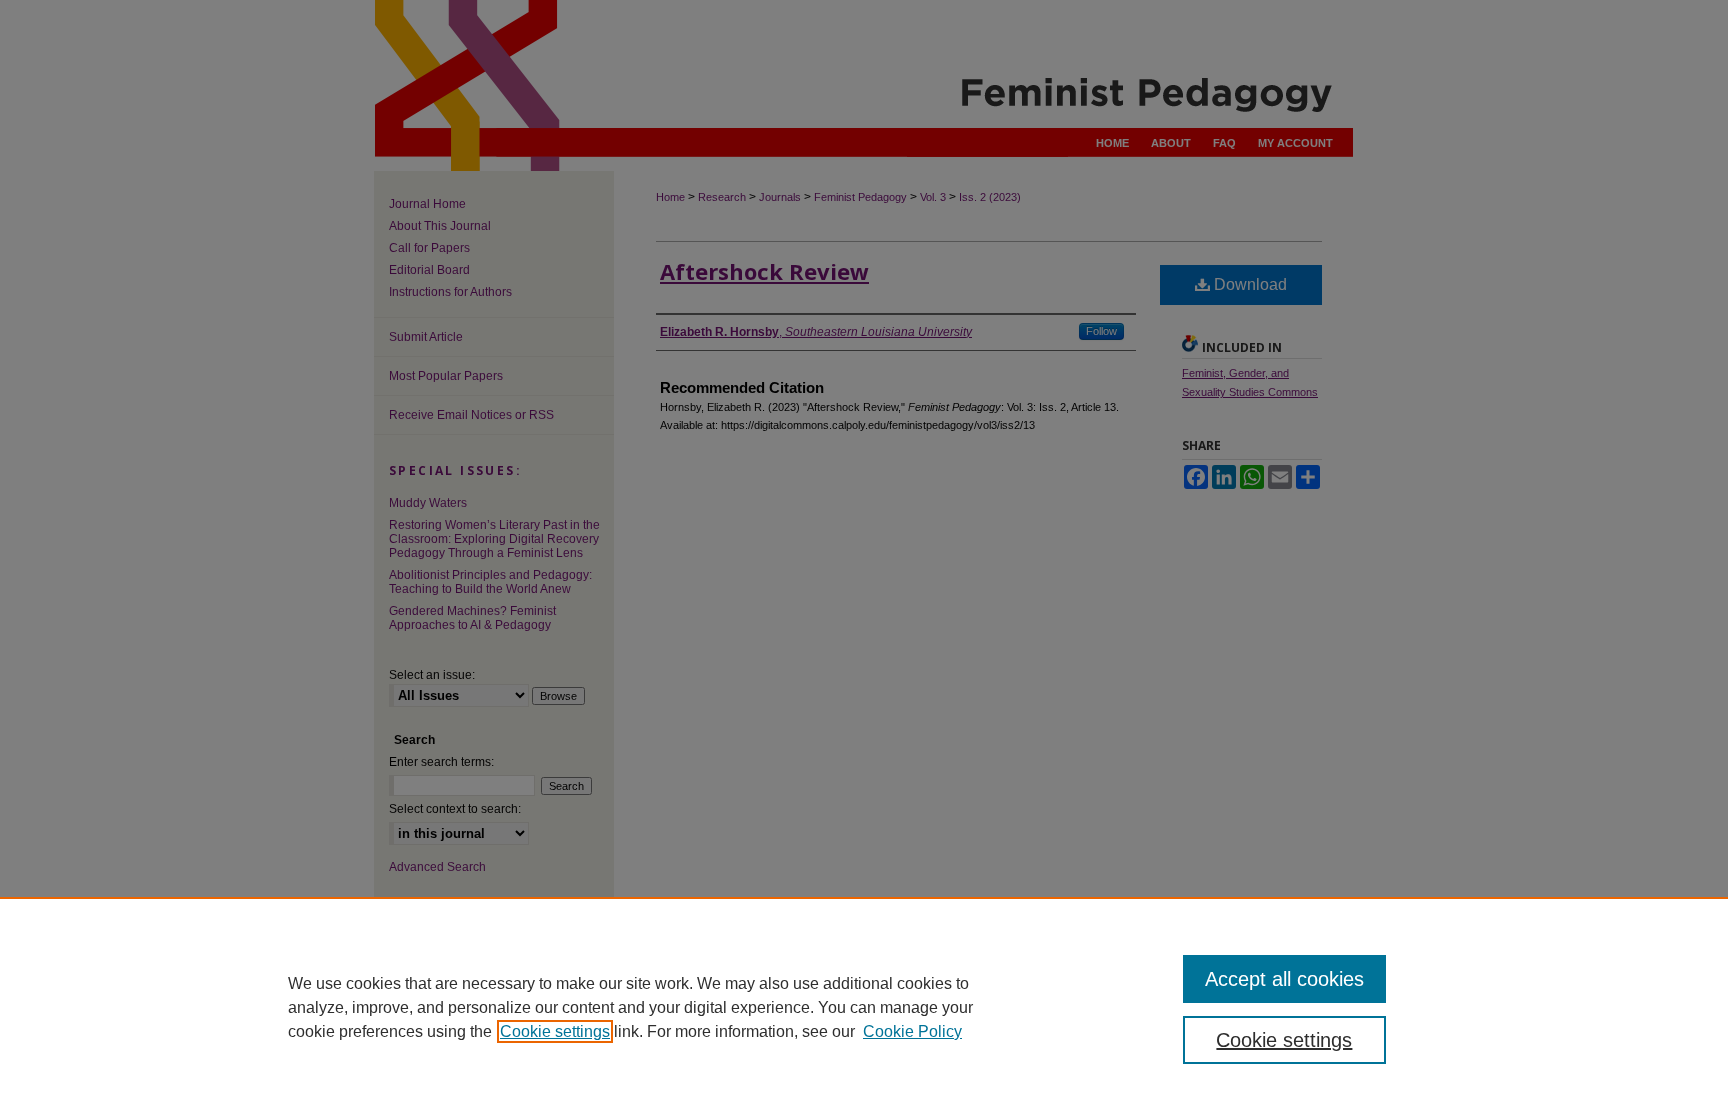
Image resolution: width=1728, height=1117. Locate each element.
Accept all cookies (1284, 979)
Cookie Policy (912, 1031)
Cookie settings (555, 1031)
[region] (864, 1007)
